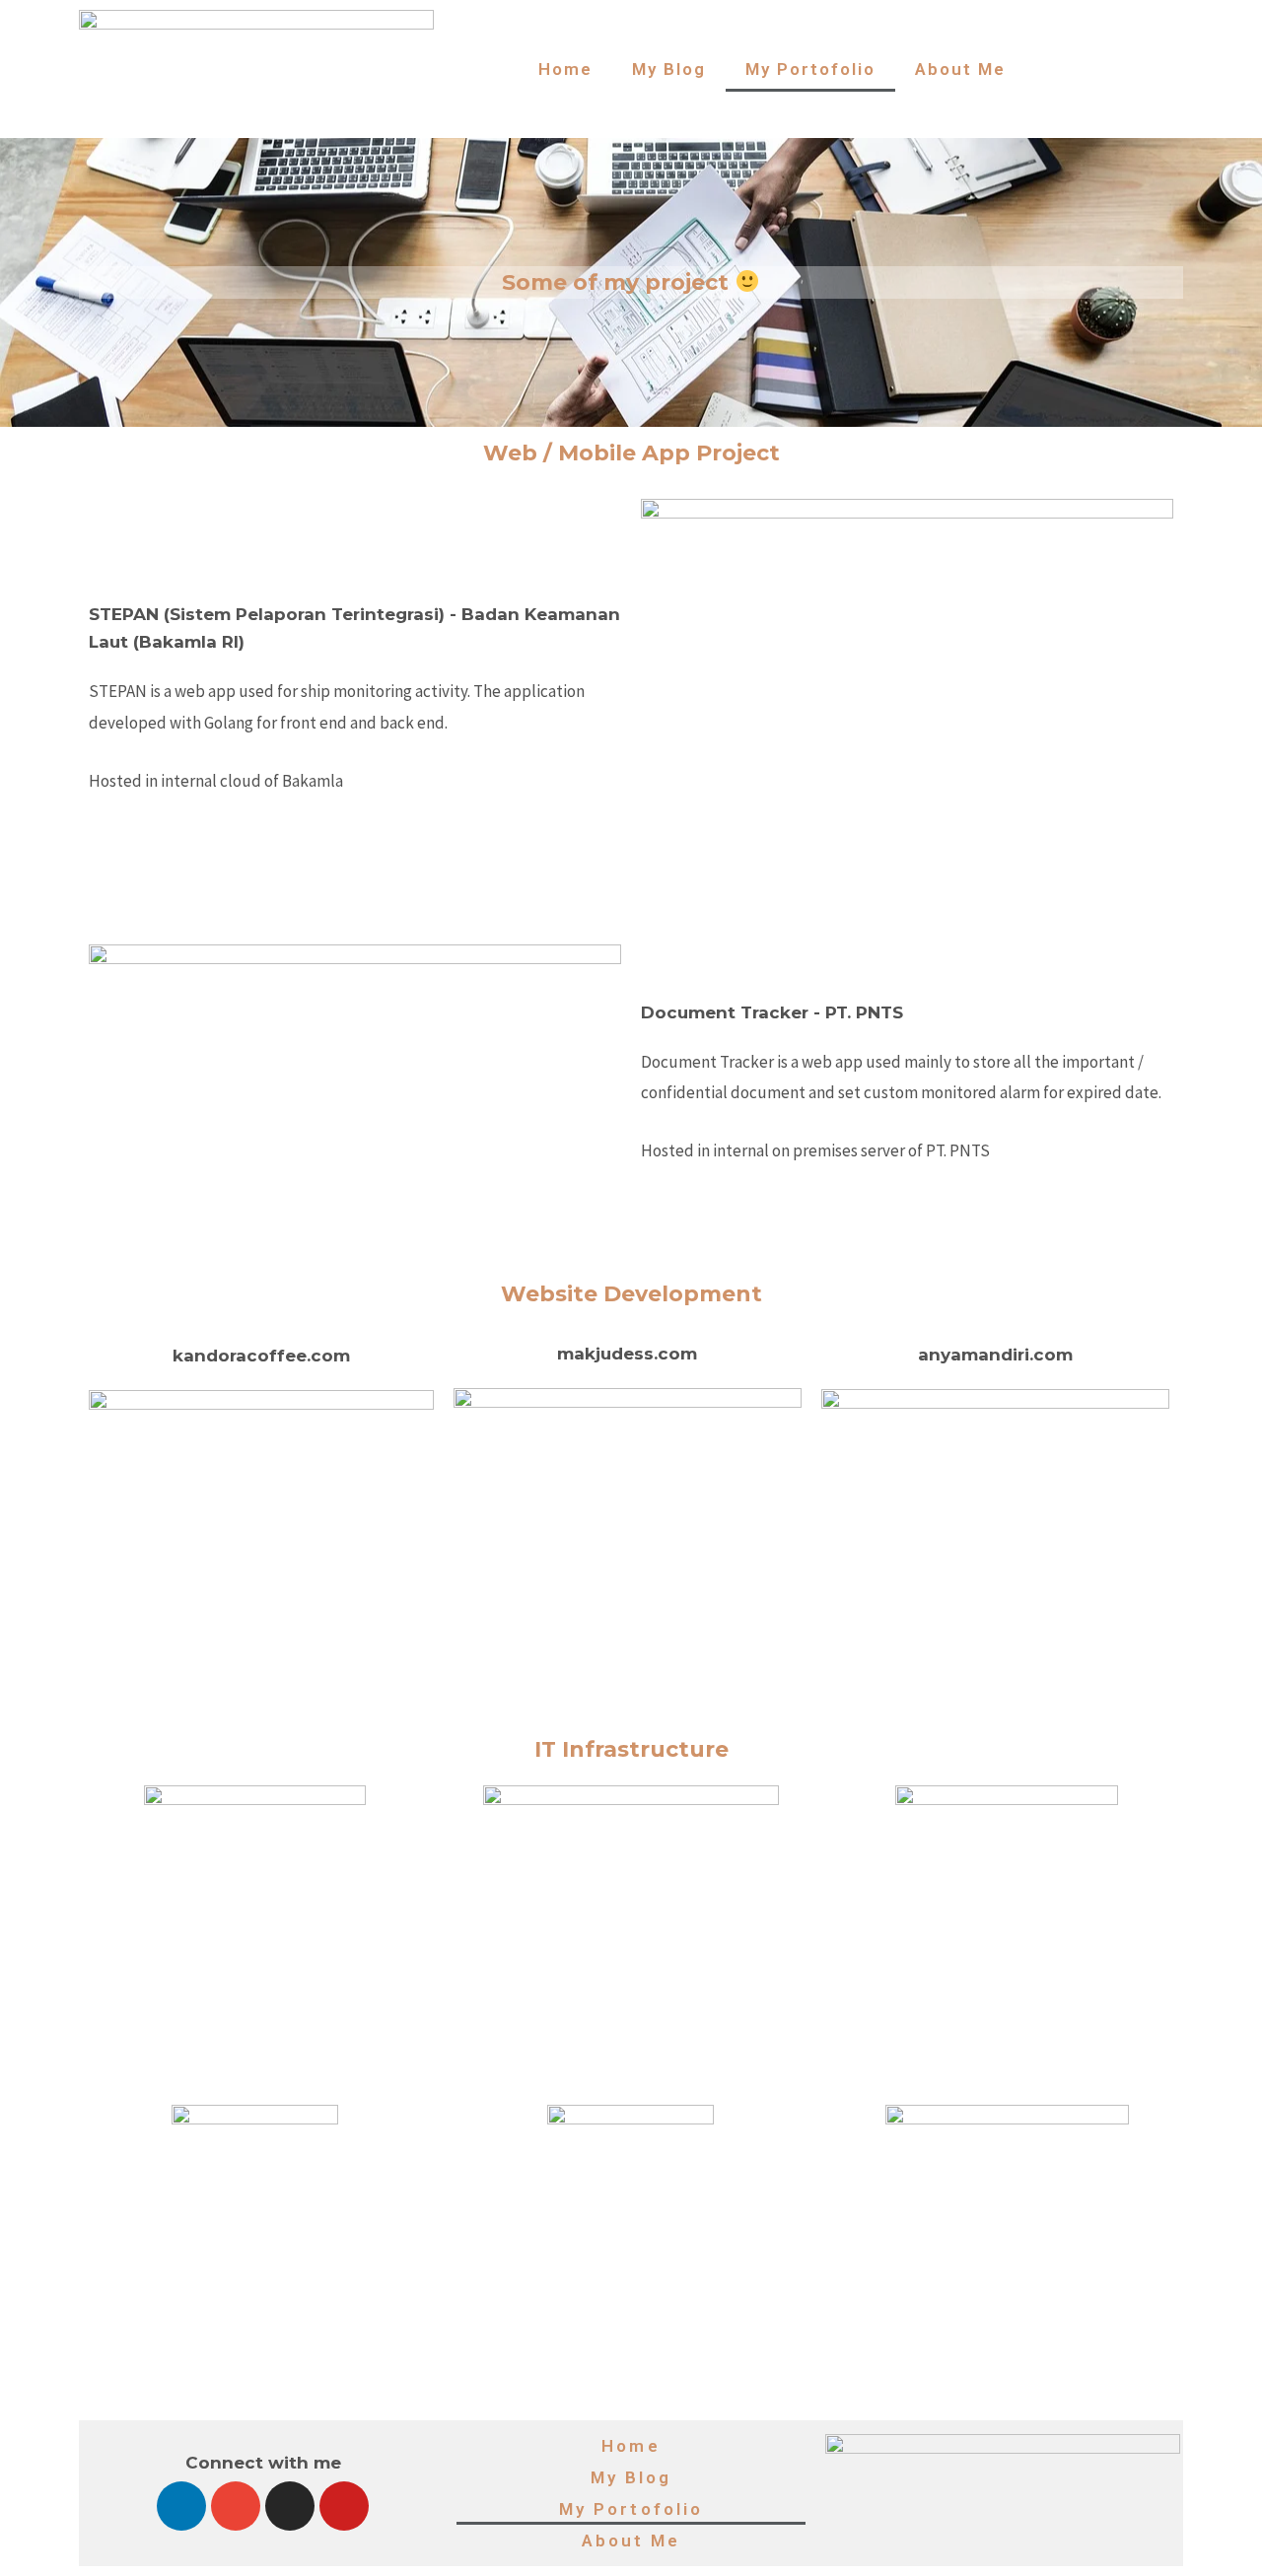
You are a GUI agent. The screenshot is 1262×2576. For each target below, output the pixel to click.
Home (565, 69)
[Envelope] (236, 2506)
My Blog (669, 69)
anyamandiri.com (995, 1355)
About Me (960, 69)
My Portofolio (810, 69)
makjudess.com (627, 1354)
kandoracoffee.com (261, 1356)
